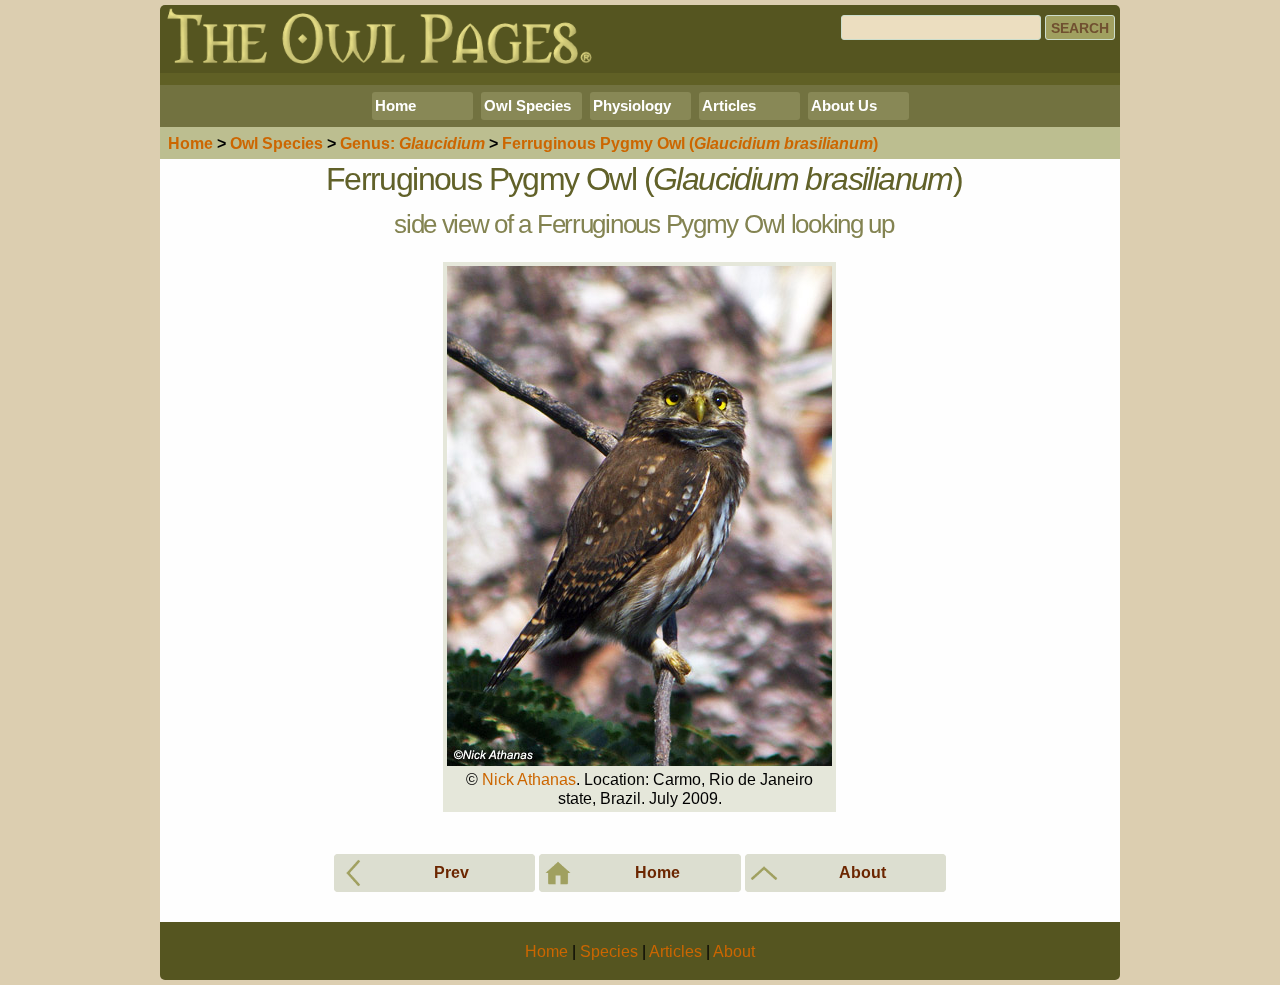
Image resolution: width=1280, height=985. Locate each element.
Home (395, 105)
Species (276, 143)
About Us (844, 105)
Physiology (632, 105)
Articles (729, 105)
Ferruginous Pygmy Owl (690, 143)
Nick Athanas (529, 779)
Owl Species (527, 105)
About (734, 951)
